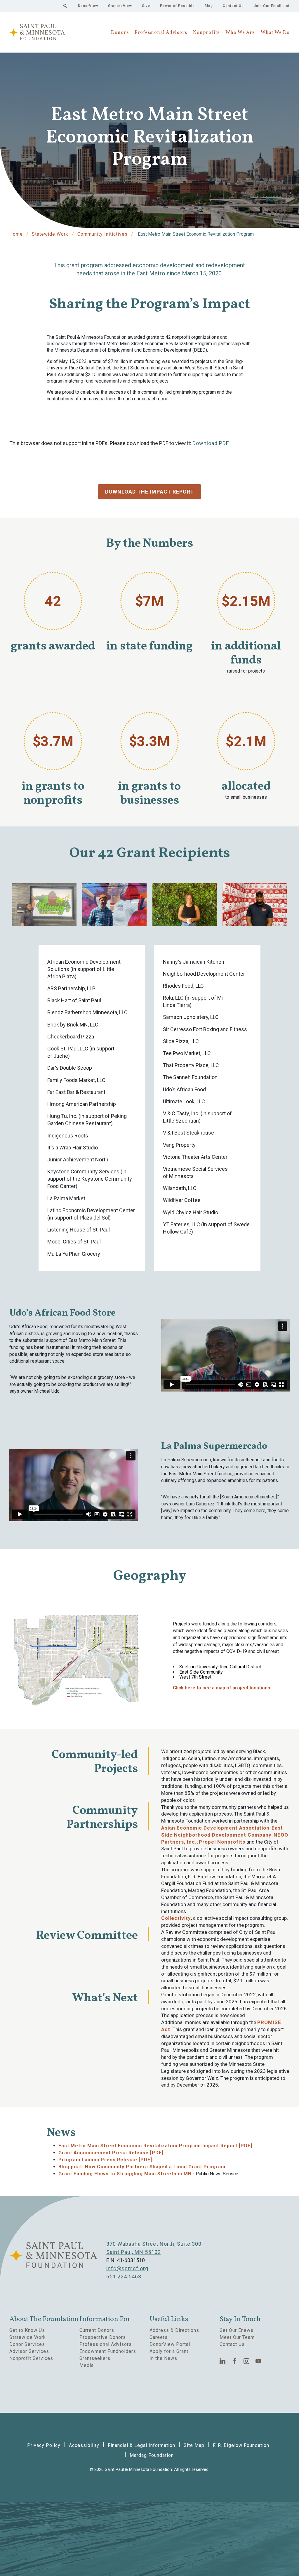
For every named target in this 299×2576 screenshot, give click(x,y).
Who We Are (240, 33)
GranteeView (120, 6)
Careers (159, 2337)
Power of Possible (177, 6)
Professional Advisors (161, 33)
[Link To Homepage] (37, 32)
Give (146, 6)
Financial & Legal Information (141, 2445)
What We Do (275, 33)
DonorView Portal (170, 2344)
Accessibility (84, 2445)
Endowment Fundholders (108, 2351)
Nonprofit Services (31, 2358)
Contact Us (233, 6)
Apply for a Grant (169, 2351)
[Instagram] (247, 2361)
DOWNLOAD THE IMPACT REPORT (149, 492)
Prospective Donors (103, 2337)
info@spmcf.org (127, 2268)
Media (87, 2365)
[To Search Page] (65, 6)
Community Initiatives (102, 234)
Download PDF (211, 443)
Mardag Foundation (152, 2455)
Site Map (194, 2445)
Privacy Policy (44, 2445)
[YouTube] (259, 2361)
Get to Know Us (27, 2330)
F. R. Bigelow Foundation (241, 2445)
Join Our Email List (272, 6)
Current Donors (97, 2330)
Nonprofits (206, 33)
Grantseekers (95, 2358)
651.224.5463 (124, 2277)
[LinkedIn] (223, 2361)
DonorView (88, 6)
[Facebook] (235, 2361)
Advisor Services (29, 2351)
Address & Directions (174, 2330)
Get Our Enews (237, 2330)
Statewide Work (50, 234)
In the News (163, 2358)
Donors (120, 33)
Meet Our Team (237, 2337)
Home (16, 234)
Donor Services (27, 2344)
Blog (209, 6)
